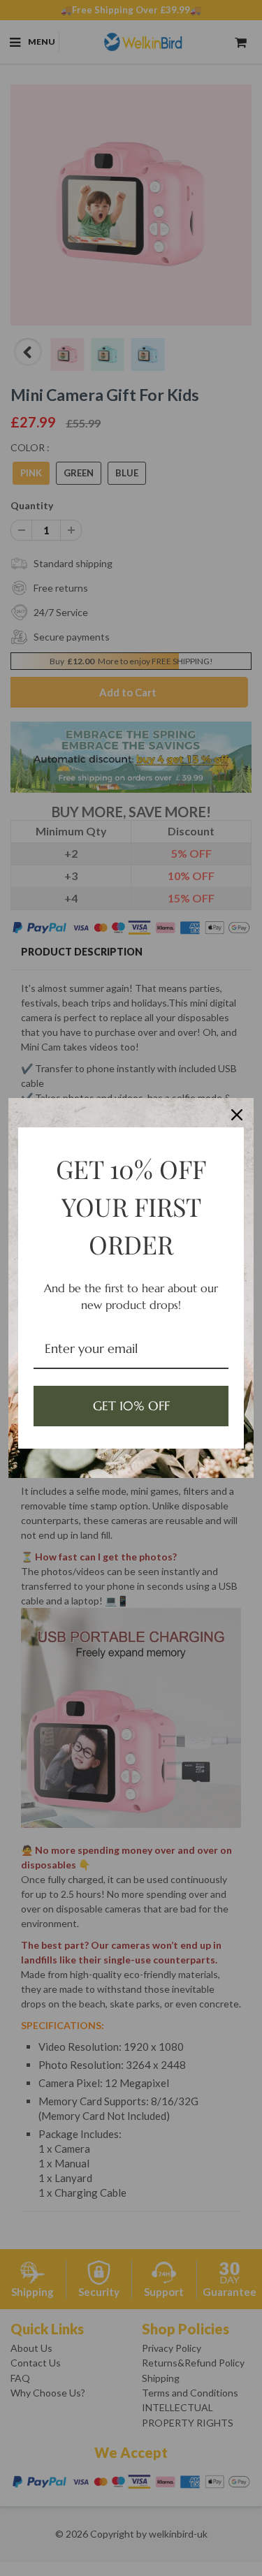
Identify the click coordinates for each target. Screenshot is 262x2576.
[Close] (237, 1115)
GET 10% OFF (131, 1406)
